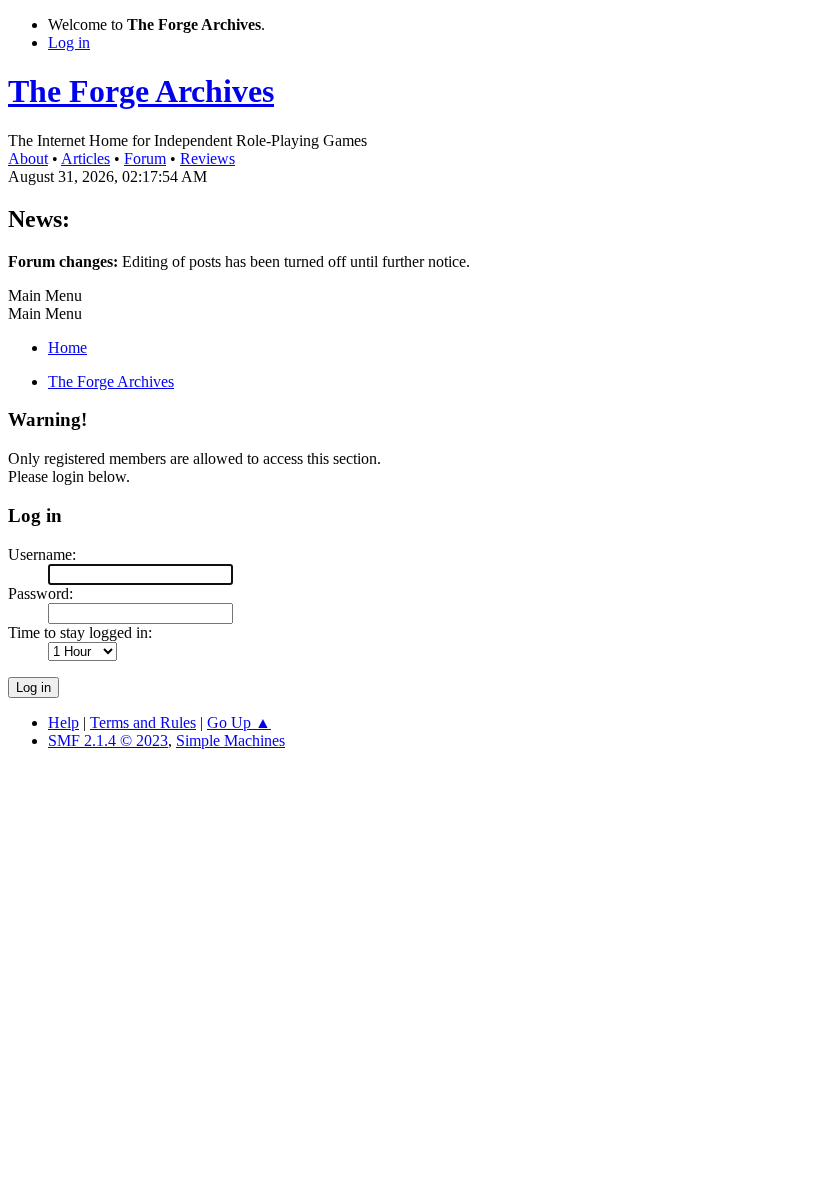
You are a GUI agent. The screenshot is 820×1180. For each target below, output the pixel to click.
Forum (145, 158)
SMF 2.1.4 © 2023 (108, 740)
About (28, 158)
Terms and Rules (143, 722)
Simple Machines (230, 740)
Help (63, 722)
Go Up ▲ (239, 722)
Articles (85, 158)
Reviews (207, 158)
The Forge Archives (141, 91)
